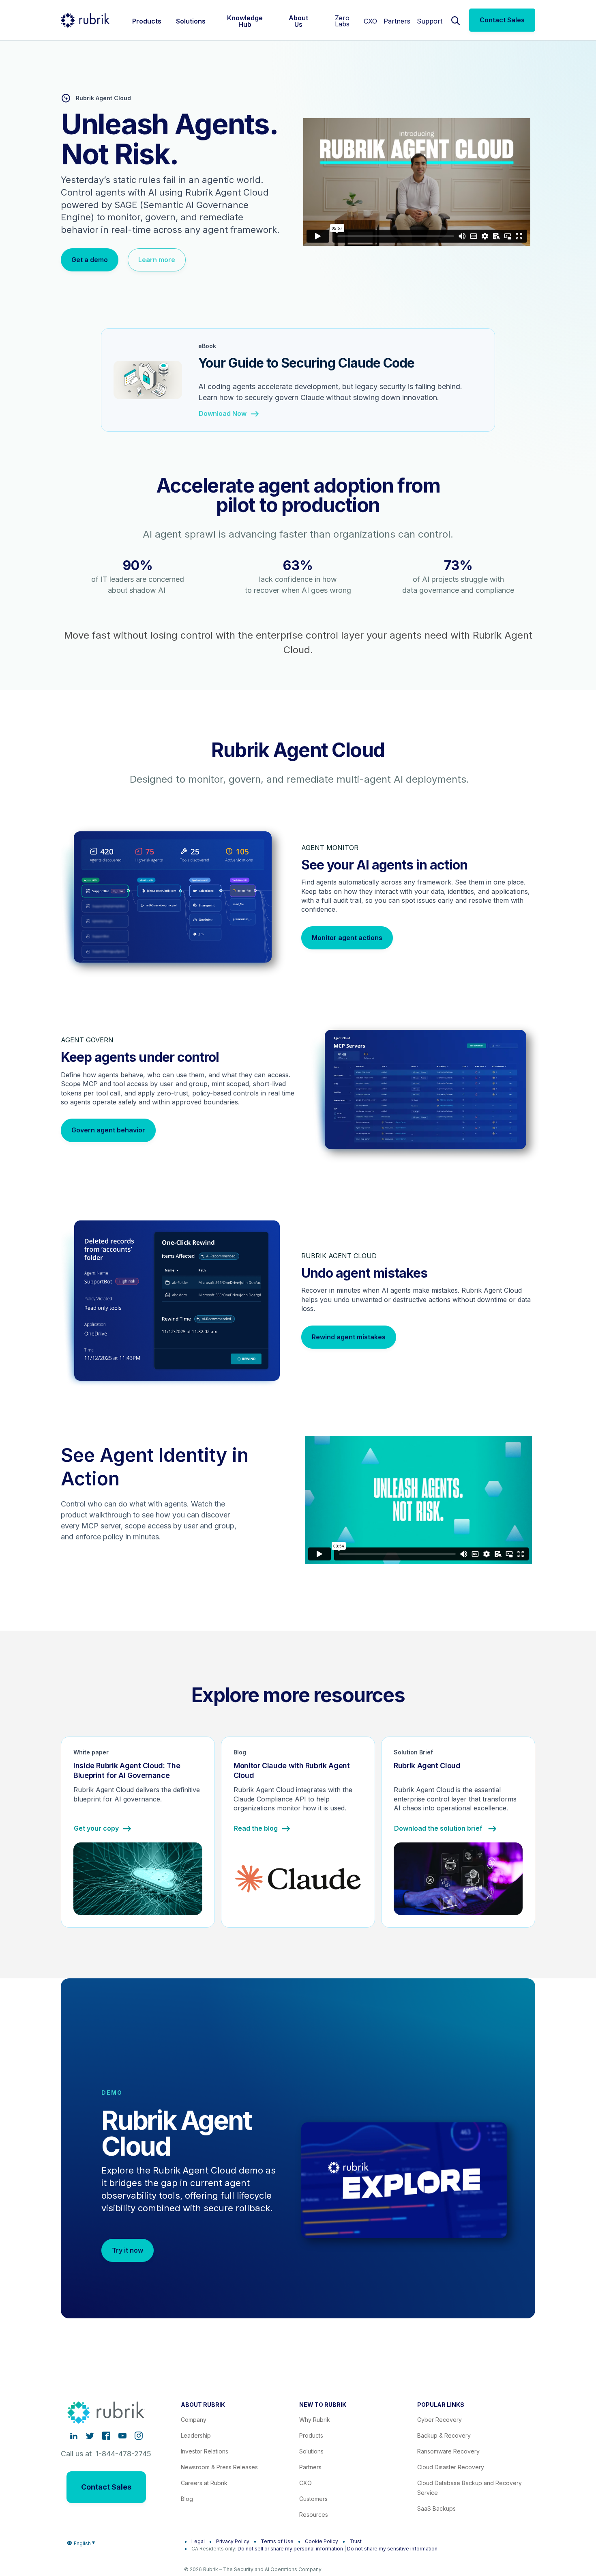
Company (194, 2420)
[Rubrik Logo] (85, 20)
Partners (397, 21)
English (82, 2543)
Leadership (196, 2435)
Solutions (311, 2451)
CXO (370, 21)
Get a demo (90, 260)
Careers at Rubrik (204, 2483)
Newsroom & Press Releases (219, 2467)
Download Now (223, 414)
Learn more (157, 260)
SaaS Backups (436, 2508)
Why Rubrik (315, 2420)
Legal (198, 2541)
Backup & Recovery (444, 2435)
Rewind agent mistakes (349, 1337)
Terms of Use (277, 2541)
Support (430, 21)
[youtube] (122, 2436)
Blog (187, 2499)
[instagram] (139, 2436)
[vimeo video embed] (417, 182)
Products (311, 2435)
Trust (356, 2541)
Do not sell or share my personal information (290, 2549)
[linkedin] (74, 2436)
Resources (314, 2515)
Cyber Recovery (439, 2420)
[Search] (456, 20)
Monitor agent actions (347, 938)
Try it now (128, 2250)
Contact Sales (502, 20)
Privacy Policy (233, 2541)
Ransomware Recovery (448, 2451)
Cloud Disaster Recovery (451, 2467)
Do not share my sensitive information (392, 2549)
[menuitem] (147, 20)
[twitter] (90, 2436)
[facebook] (106, 2436)
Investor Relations (205, 2451)
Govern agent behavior (108, 1130)
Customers (313, 2499)
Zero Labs (342, 21)
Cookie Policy (322, 2541)
